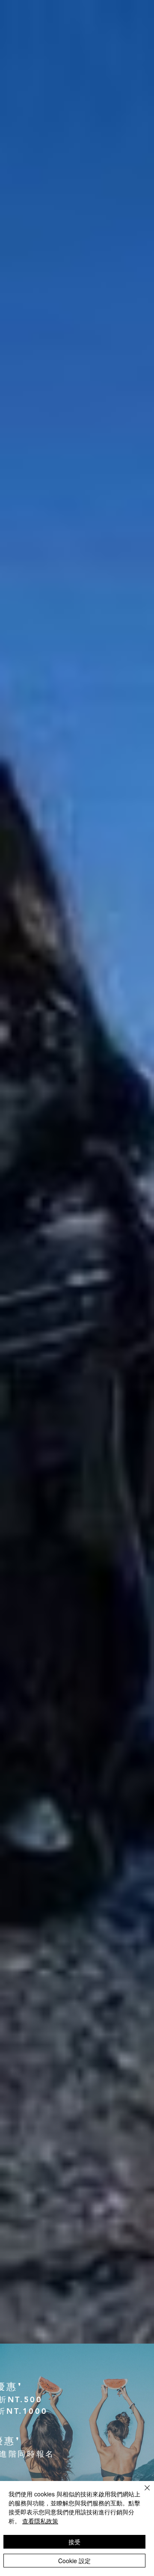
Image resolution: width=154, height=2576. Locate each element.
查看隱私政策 (40, 2521)
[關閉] (142, 2493)
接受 (74, 2542)
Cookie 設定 (74, 2561)
